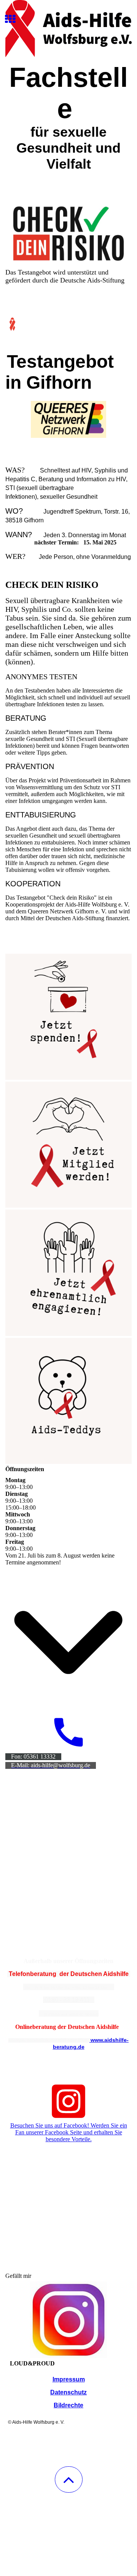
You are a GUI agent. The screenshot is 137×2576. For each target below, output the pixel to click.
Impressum (69, 2379)
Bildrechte (68, 2405)
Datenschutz (68, 2392)
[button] (69, 2479)
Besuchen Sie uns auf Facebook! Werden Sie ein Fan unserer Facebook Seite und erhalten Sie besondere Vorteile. (69, 2132)
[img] (68, 29)
